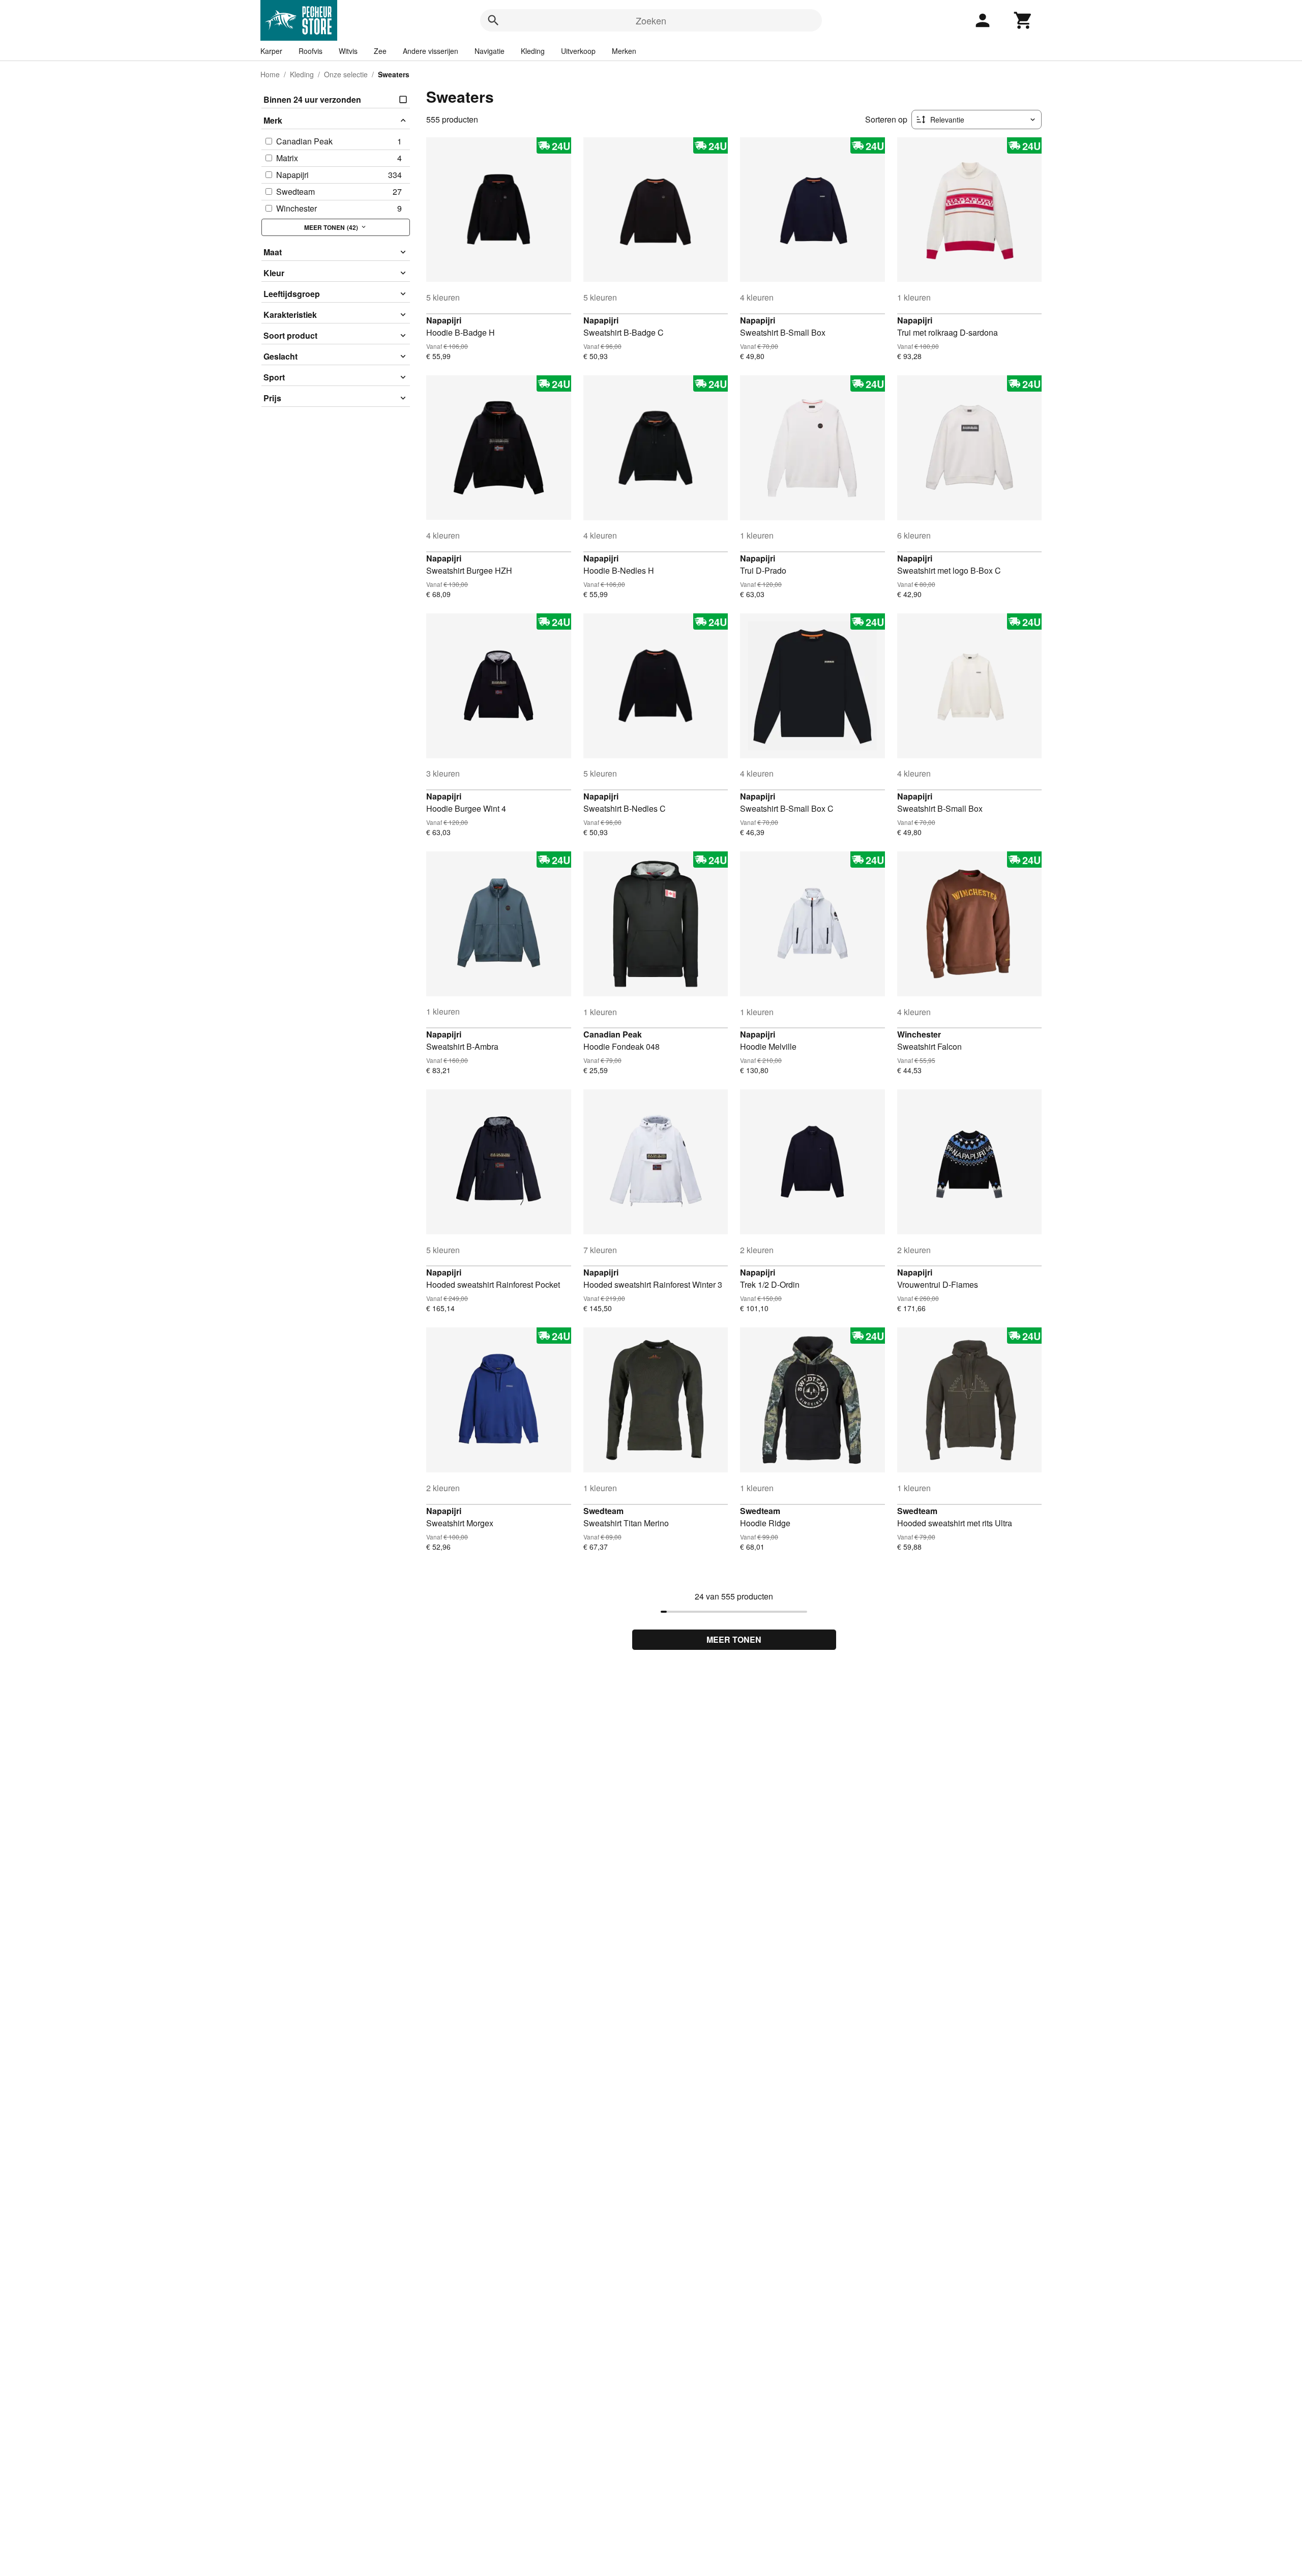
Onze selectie (346, 74)
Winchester (919, 1034)
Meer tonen (734, 1639)
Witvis (348, 51)
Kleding (533, 51)
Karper (271, 51)
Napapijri (444, 320)
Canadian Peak (613, 1034)
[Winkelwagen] (1023, 20)
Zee (380, 51)
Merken (624, 51)
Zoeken (651, 20)
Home (270, 74)
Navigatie (490, 51)
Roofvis (310, 51)
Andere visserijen (431, 51)
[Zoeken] (493, 20)
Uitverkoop (578, 51)
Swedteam (603, 1511)
